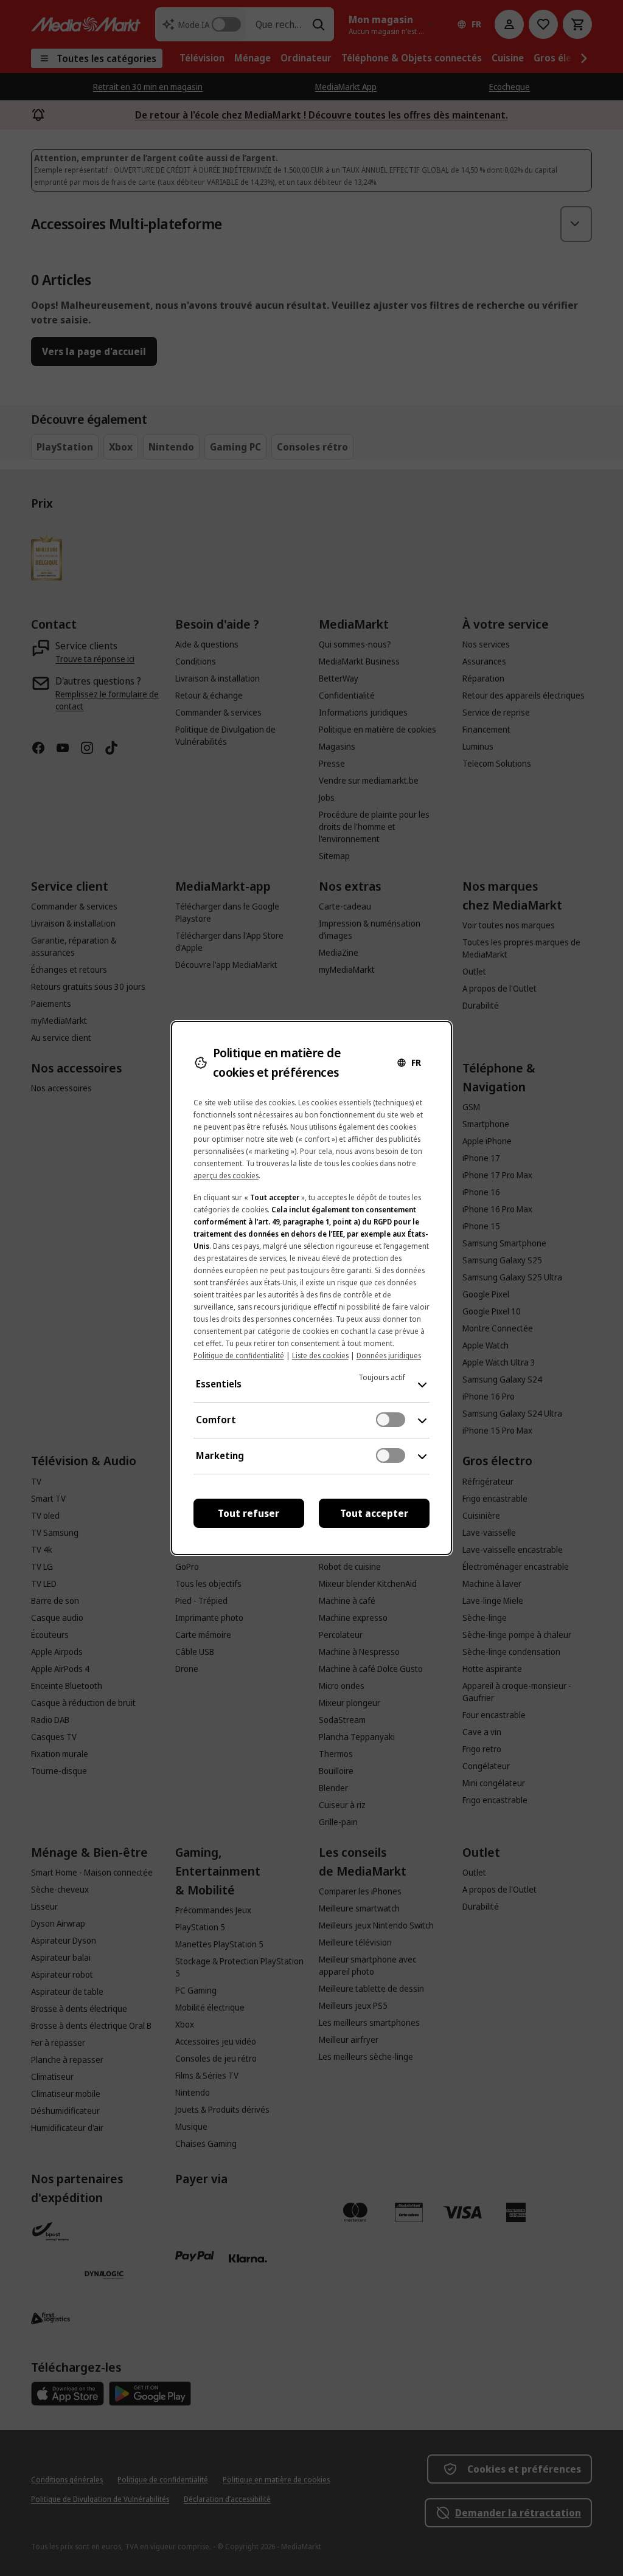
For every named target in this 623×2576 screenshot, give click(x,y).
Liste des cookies (320, 1355)
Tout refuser (249, 1513)
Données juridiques (389, 1355)
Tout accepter (374, 1513)
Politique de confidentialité (239, 1355)
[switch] (391, 1420)
